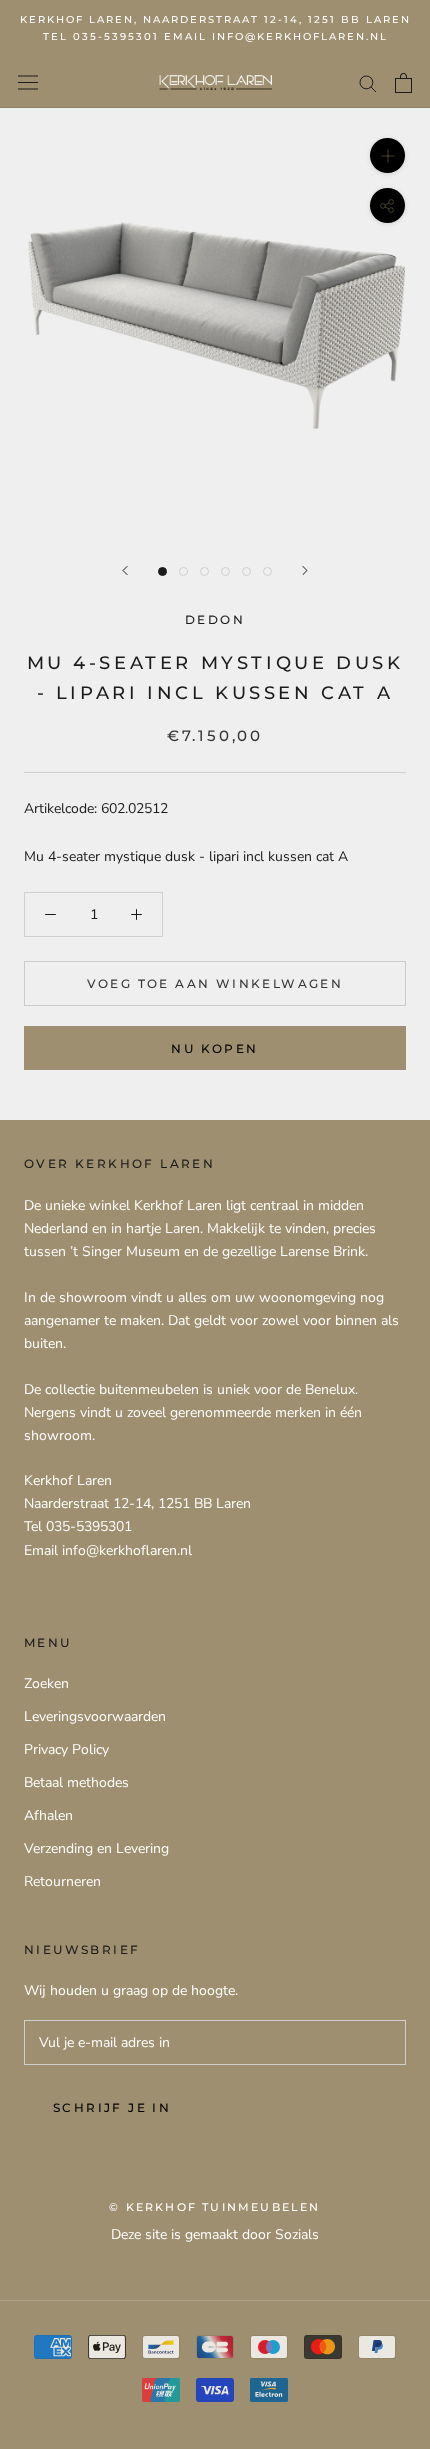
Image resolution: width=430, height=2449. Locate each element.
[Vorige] (125, 570)
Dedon (215, 619)
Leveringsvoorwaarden (95, 1716)
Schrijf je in (112, 2107)
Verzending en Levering (96, 1848)
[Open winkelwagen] (403, 83)
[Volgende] (305, 570)
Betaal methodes (76, 1782)
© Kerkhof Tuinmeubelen (214, 2207)
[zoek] (368, 82)
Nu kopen (214, 1048)
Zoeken (46, 1683)
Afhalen (48, 1815)
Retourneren (62, 1881)
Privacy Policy (66, 1749)
